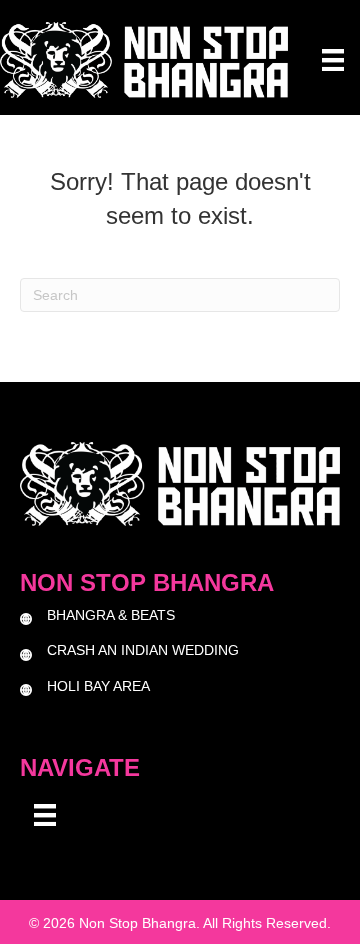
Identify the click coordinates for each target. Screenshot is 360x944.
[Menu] (333, 60)
